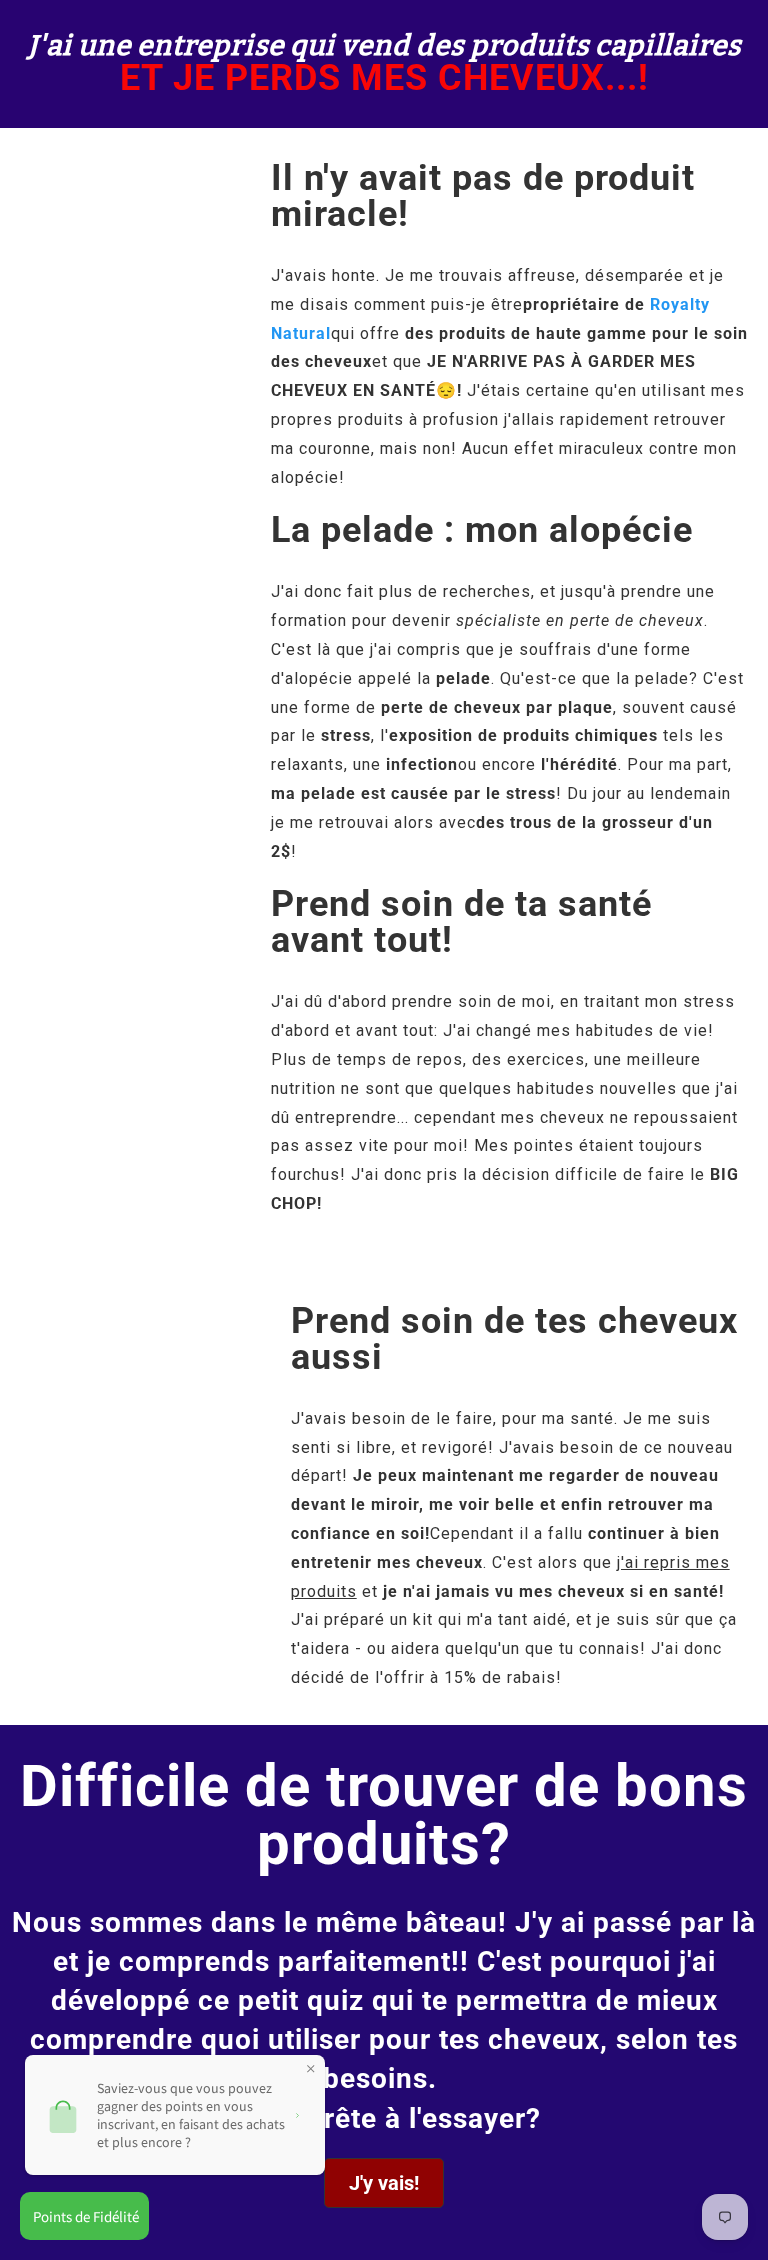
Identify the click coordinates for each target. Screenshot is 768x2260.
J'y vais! (384, 2183)
